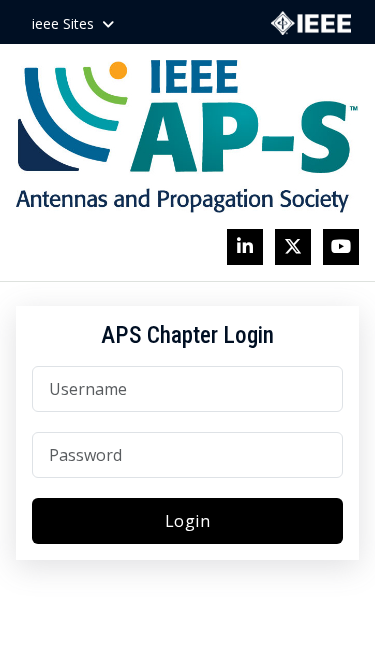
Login (188, 521)
